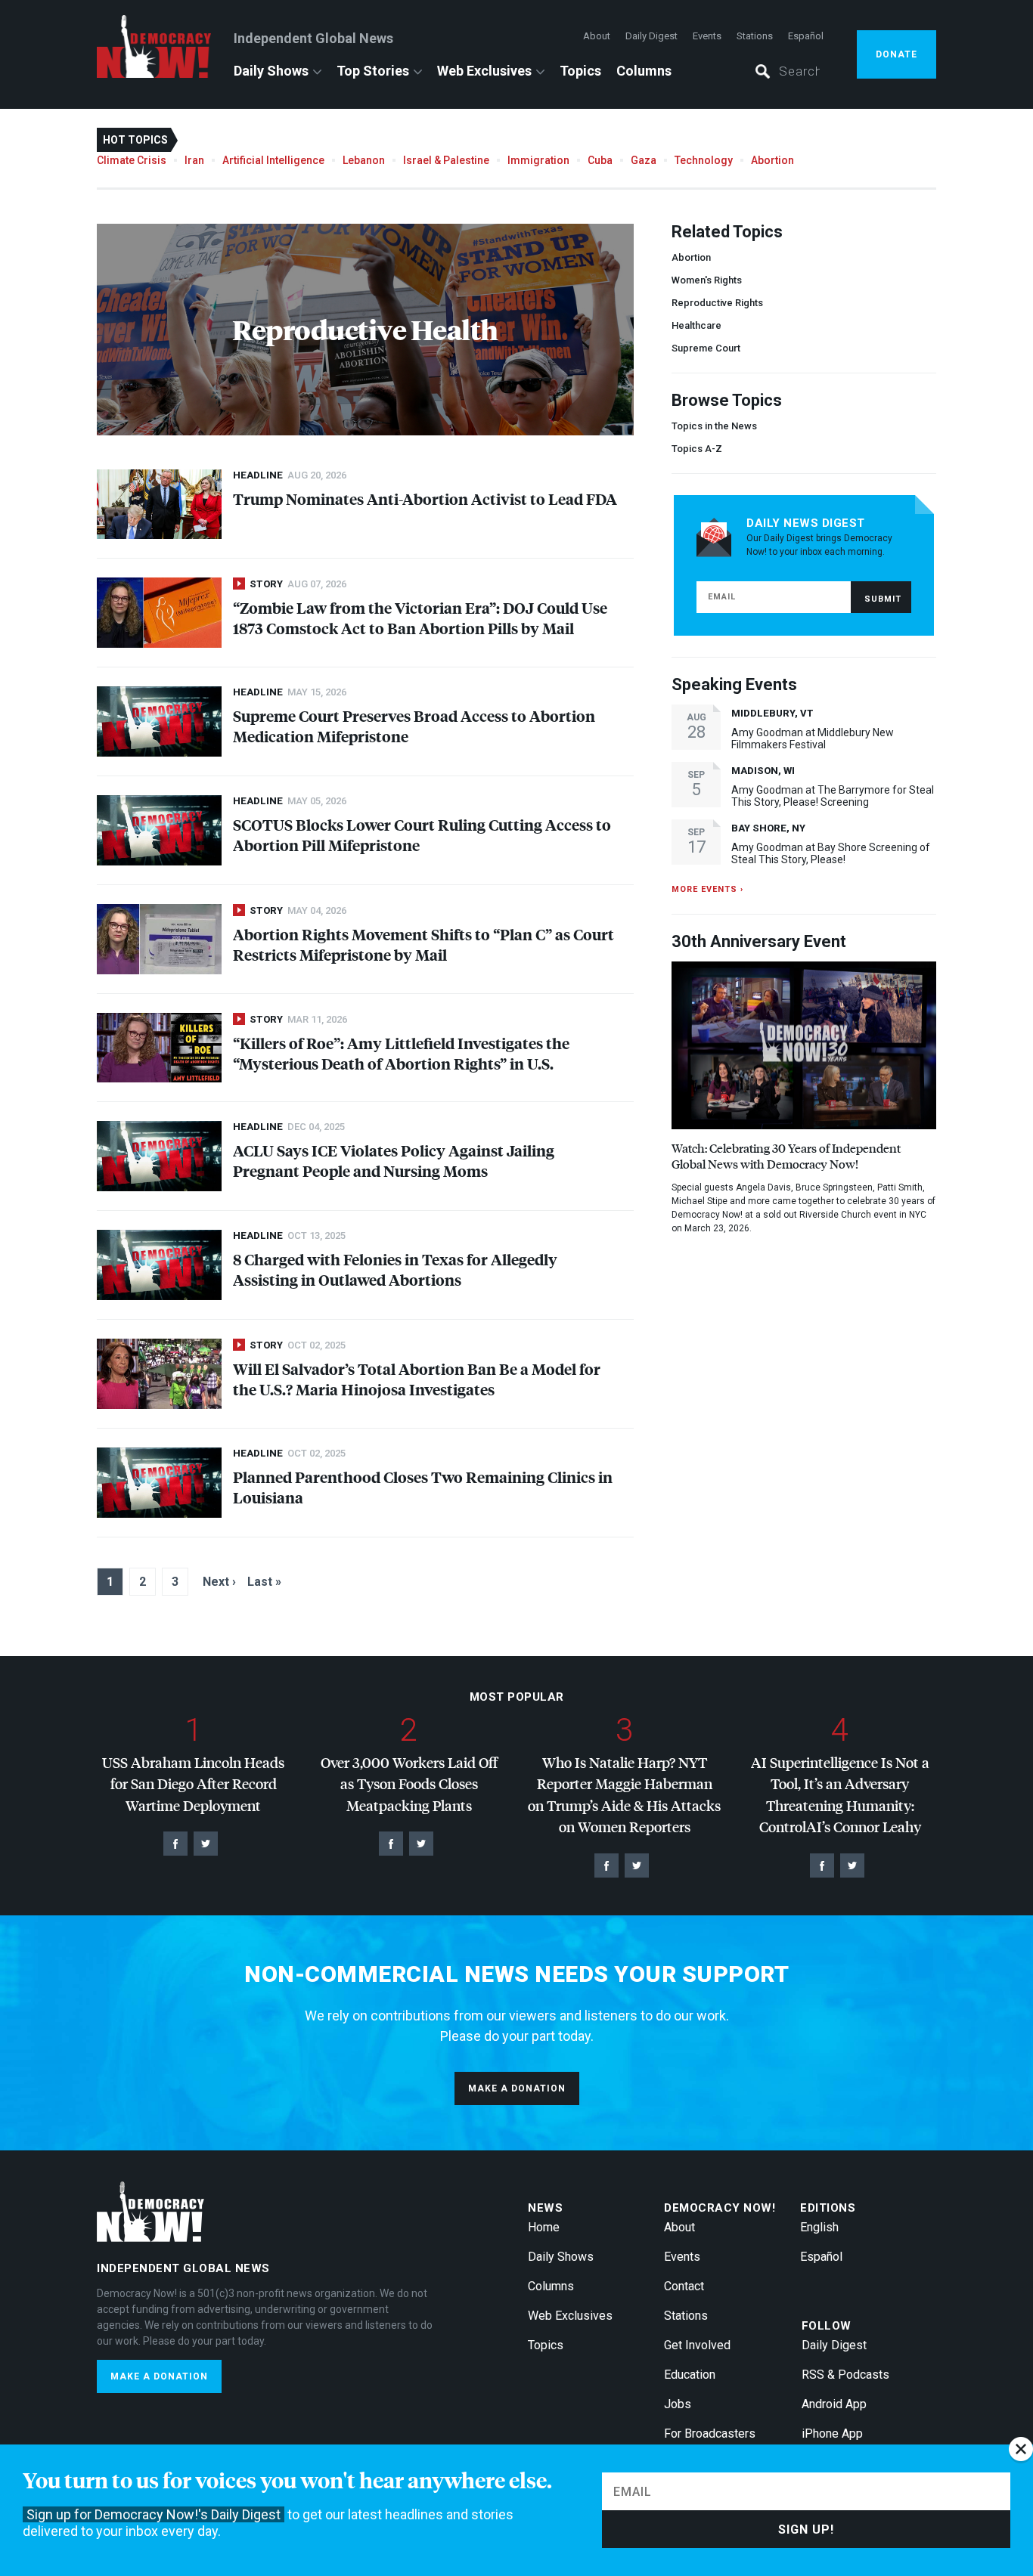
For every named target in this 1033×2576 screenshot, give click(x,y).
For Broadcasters (710, 2434)
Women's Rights (707, 280)
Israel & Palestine (446, 160)
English (819, 2227)
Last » (264, 1582)
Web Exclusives (484, 71)
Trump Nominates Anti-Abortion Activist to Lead (425, 498)
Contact (684, 2286)
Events (707, 36)
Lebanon (364, 160)
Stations (755, 36)
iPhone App (832, 2434)
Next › (219, 1582)
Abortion (772, 160)
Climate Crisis (132, 160)
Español (806, 36)
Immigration (538, 160)
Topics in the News (714, 426)
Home (544, 2227)
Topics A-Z (697, 449)
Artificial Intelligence (273, 160)
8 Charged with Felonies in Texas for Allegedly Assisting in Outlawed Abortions (395, 1269)
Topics (580, 71)
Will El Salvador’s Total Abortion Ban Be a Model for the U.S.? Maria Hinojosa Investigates (417, 1379)
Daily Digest (651, 36)
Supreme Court (706, 348)
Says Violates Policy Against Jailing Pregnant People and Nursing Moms (394, 1160)
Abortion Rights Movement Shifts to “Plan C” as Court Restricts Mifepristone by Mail (423, 944)
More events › (707, 889)
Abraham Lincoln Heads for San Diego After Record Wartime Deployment (193, 1784)
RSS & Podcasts (845, 2375)
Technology (704, 160)
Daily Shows (271, 71)
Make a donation (517, 2088)
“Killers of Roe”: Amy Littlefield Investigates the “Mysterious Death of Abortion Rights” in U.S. (401, 1053)
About (597, 36)
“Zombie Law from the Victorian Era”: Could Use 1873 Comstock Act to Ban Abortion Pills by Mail (420, 618)
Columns (644, 71)
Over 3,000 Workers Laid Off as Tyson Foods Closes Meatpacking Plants (409, 1784)
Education (690, 2375)
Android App (834, 2404)
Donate (897, 54)
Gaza (644, 160)
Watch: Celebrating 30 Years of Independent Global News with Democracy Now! (786, 1156)
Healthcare (696, 325)
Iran (194, 160)
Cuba (600, 160)
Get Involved (697, 2345)
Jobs (678, 2404)
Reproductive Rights (717, 303)
